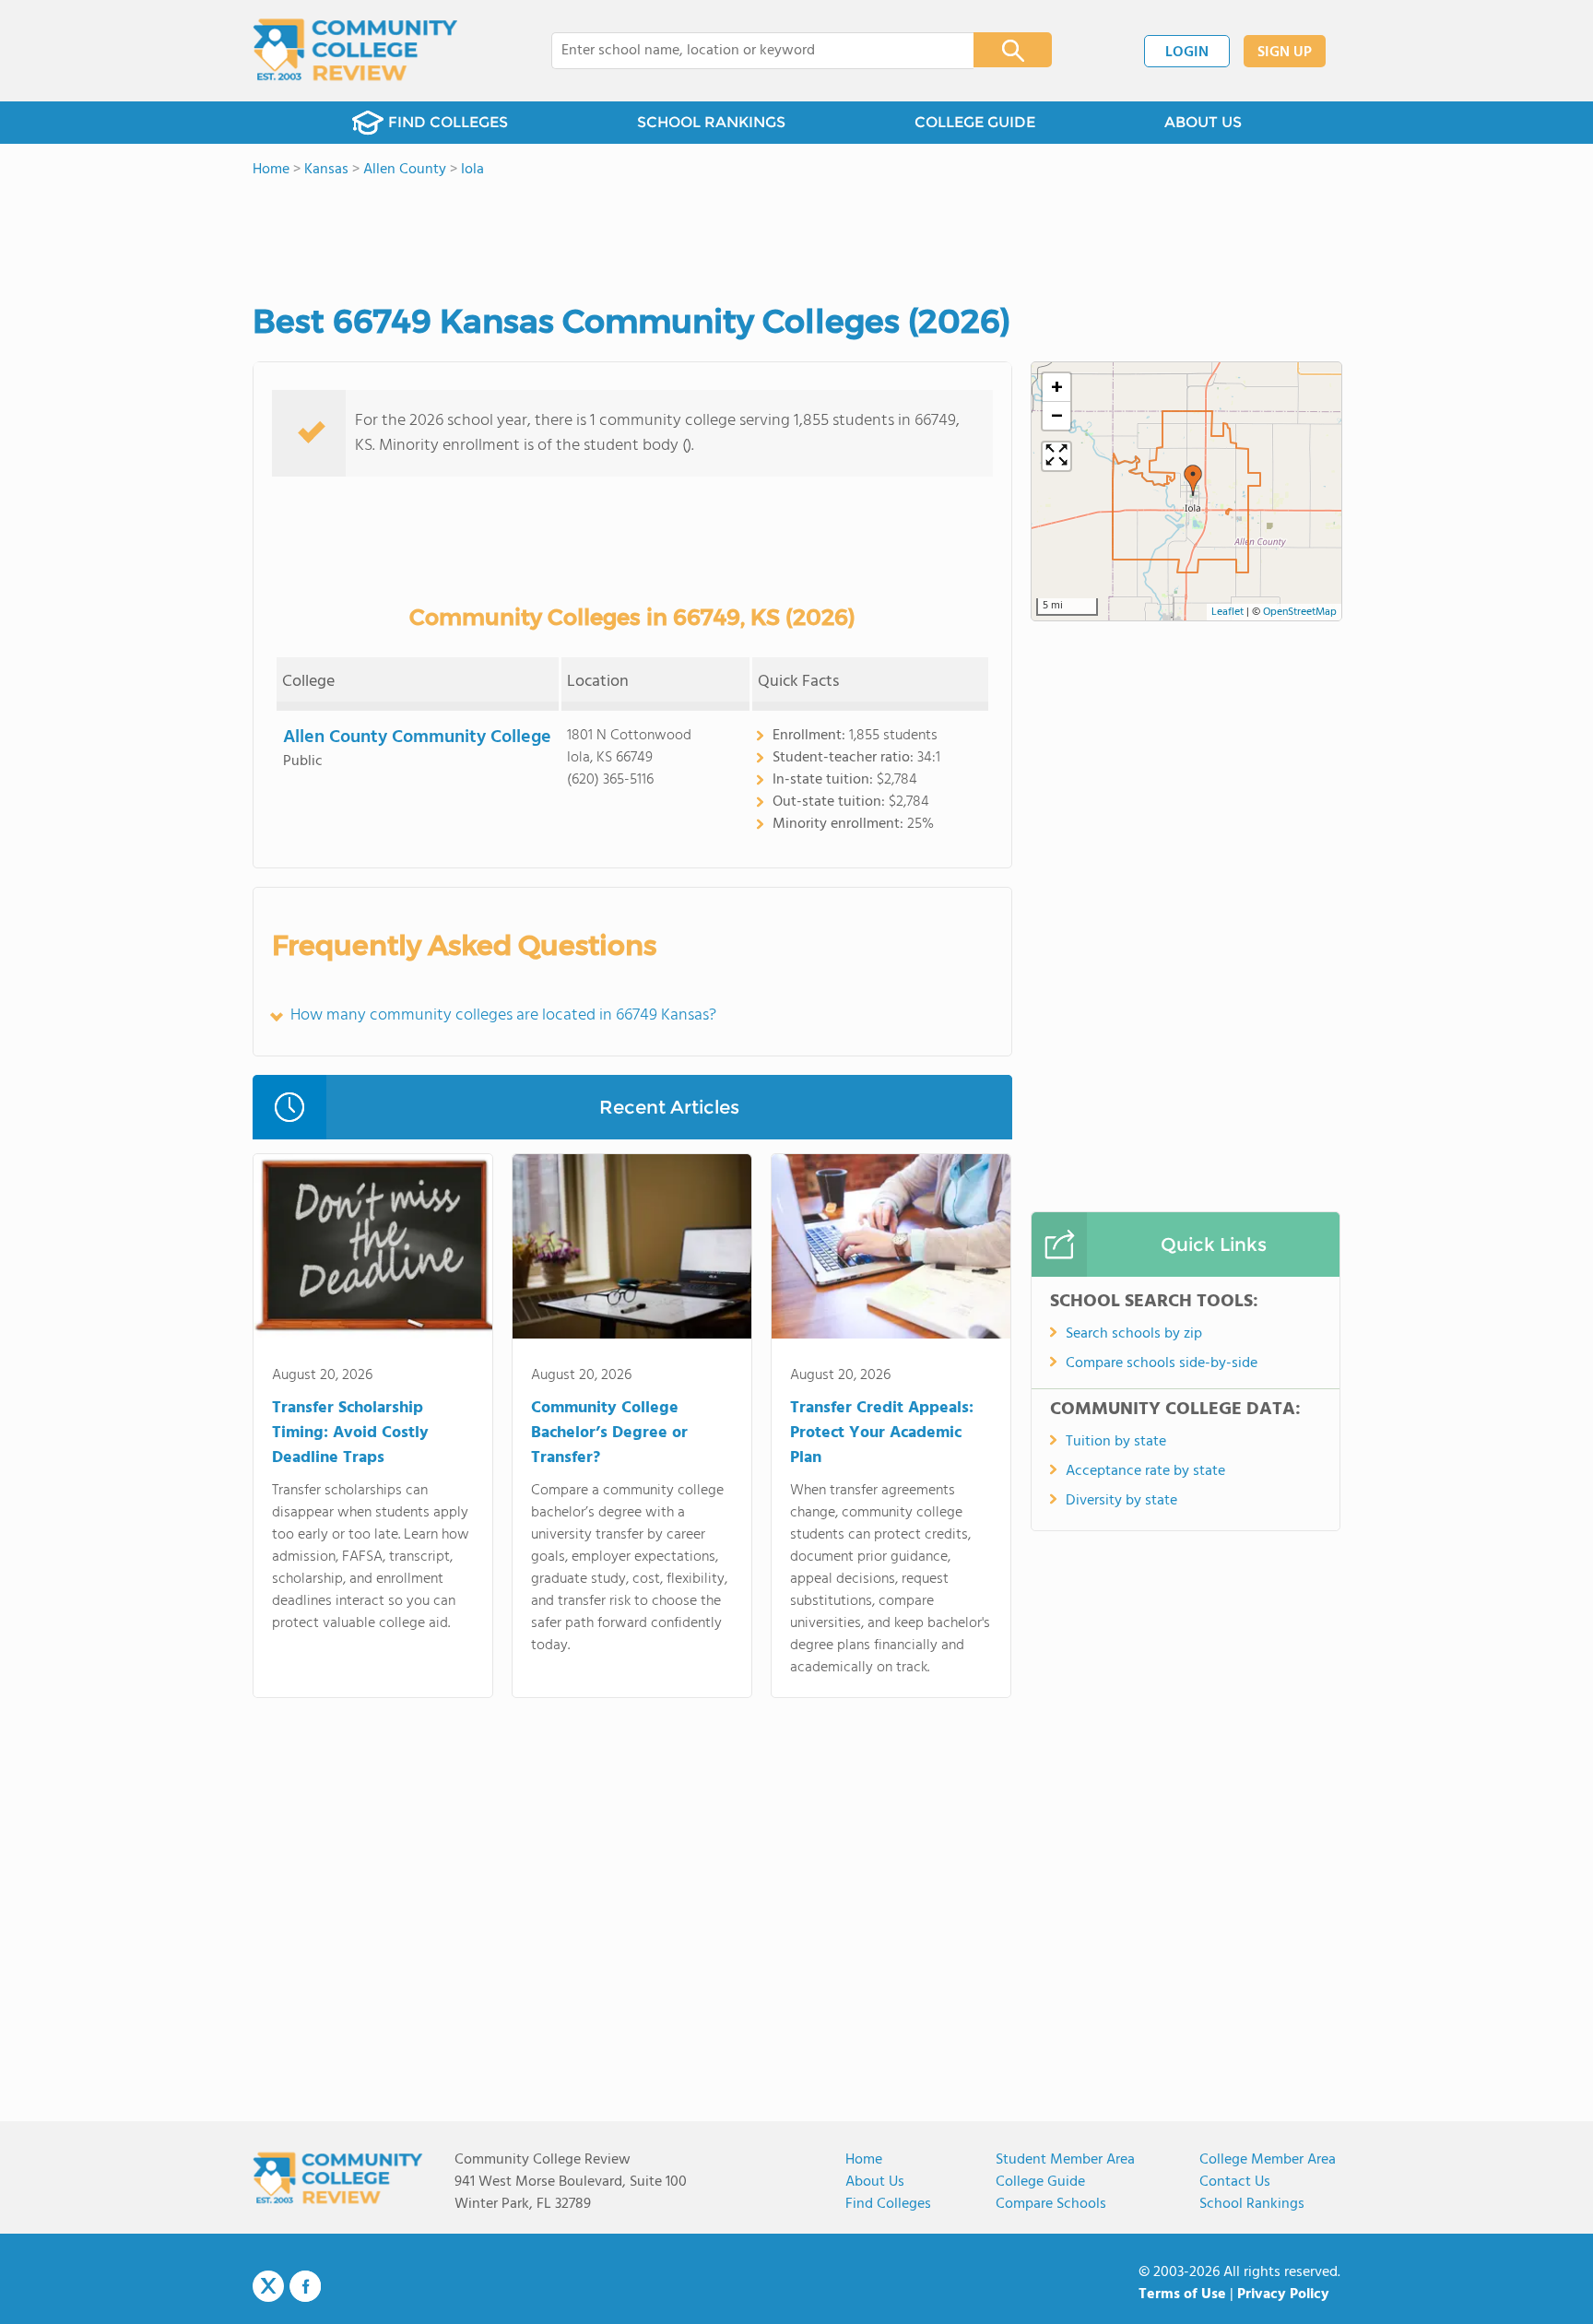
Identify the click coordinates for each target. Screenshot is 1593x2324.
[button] (1193, 480)
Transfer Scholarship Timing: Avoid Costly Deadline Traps (350, 1433)
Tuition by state (1116, 1442)
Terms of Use (1182, 2295)
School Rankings (1252, 2204)
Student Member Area (1065, 2160)
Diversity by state (1121, 1501)
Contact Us (1235, 2182)
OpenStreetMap (1300, 612)
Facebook (305, 2286)
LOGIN (1187, 53)
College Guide (1040, 2182)
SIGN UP (1285, 53)
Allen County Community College (417, 737)
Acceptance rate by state (1145, 1471)
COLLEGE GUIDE (975, 122)
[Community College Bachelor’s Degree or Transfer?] (632, 1250)
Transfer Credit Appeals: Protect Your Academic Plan (882, 1433)
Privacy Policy (1283, 2295)
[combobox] (750, 51)
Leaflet (1227, 612)
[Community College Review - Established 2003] (355, 51)
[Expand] (1056, 456)
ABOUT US (1203, 122)
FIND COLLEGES (448, 122)
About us (875, 2182)
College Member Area (1268, 2160)
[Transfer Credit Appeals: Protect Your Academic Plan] (891, 1250)
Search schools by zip (1134, 1334)
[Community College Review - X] (268, 2287)
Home (864, 2160)
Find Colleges (888, 2204)
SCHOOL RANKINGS (711, 122)
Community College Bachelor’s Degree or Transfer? (609, 1433)
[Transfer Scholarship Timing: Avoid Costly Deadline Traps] (373, 1250)
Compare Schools (1051, 2204)
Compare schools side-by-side (1162, 1363)
